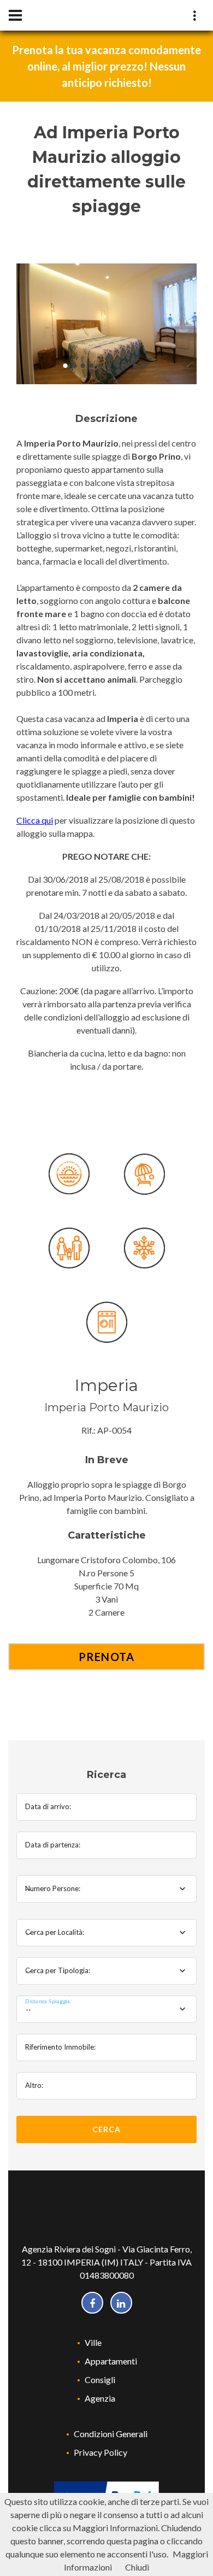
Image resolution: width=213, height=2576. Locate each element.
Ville (93, 2342)
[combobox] (106, 1889)
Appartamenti (111, 2361)
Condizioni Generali (111, 2434)
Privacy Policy (100, 2452)
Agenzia (100, 2398)
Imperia (106, 1385)
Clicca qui (35, 820)
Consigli (100, 2380)
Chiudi (137, 2567)
